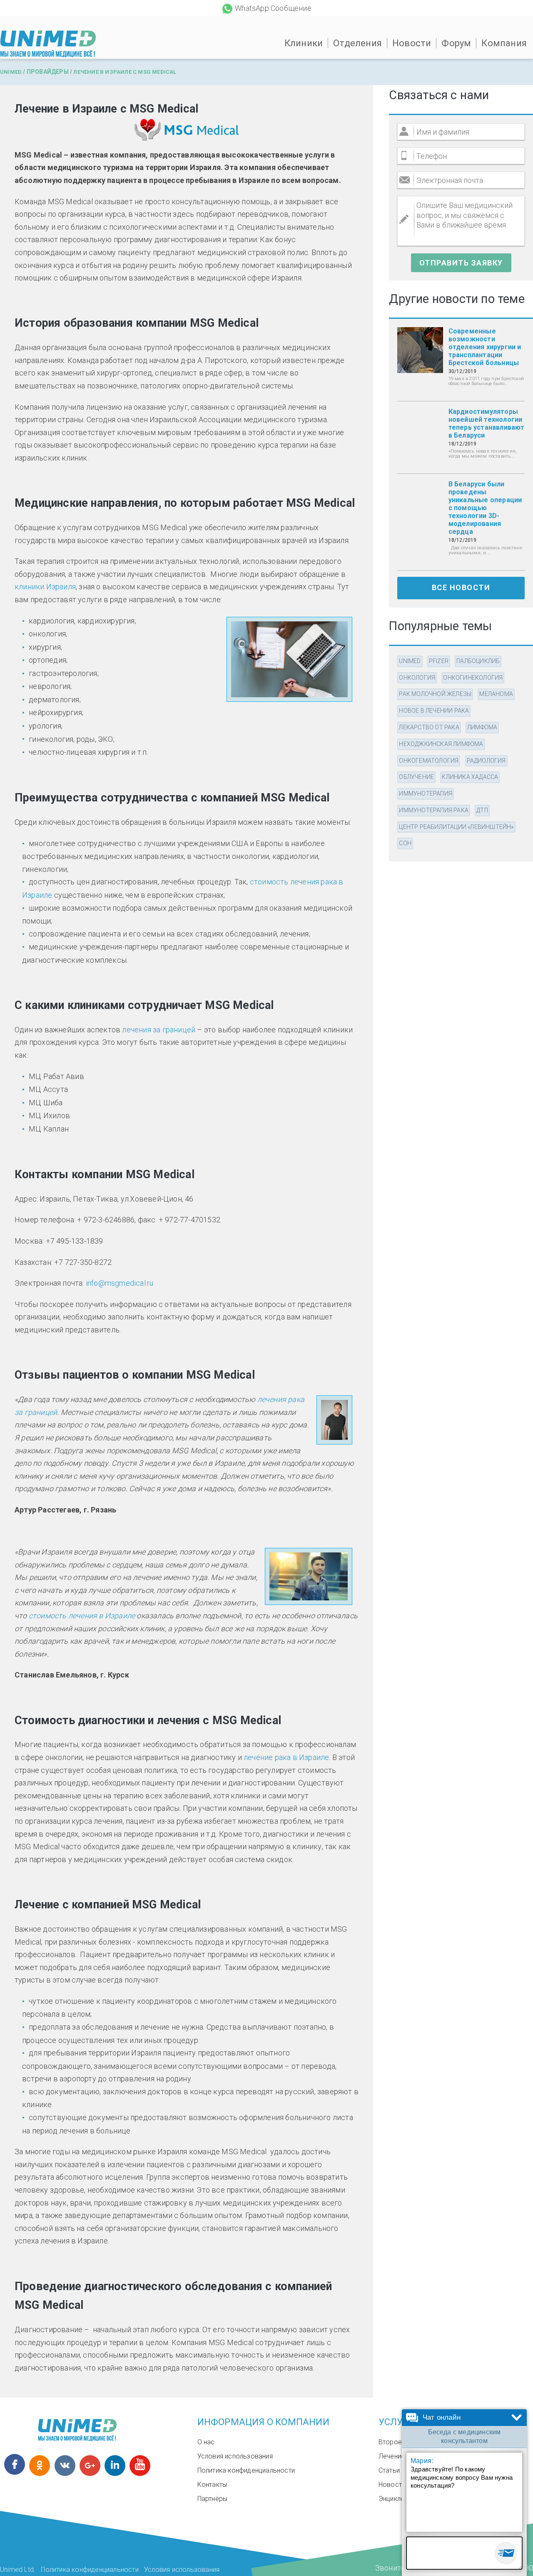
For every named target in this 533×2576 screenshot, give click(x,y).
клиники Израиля (45, 587)
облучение (416, 777)
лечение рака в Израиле (286, 1757)
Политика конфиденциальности (246, 2470)
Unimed (11, 72)
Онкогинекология (473, 678)
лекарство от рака (429, 727)
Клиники (304, 43)
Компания (504, 43)
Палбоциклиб (478, 661)
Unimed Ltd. (18, 2570)
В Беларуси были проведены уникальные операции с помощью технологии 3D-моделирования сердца (485, 508)
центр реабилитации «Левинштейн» (456, 827)
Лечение (392, 2456)
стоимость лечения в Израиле (82, 1616)
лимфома (482, 727)
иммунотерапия (426, 794)
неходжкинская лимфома (441, 744)
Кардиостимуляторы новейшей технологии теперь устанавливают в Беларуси (487, 423)
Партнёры (213, 2499)
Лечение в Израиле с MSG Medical (125, 72)
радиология (486, 761)
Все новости (461, 587)
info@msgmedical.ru (120, 1283)
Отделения (357, 43)
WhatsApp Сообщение (273, 8)
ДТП (482, 810)
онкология (417, 678)
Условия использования (235, 2456)
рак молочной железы (435, 694)
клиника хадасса (470, 777)
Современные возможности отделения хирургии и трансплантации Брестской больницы (485, 347)
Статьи (389, 2470)
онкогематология (429, 761)
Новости (412, 43)
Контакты (212, 2485)
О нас (206, 2442)
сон (405, 843)
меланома (496, 694)
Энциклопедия (401, 2499)
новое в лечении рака (434, 711)
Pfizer (439, 661)
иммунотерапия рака (434, 810)
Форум (456, 43)
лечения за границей (159, 1030)
